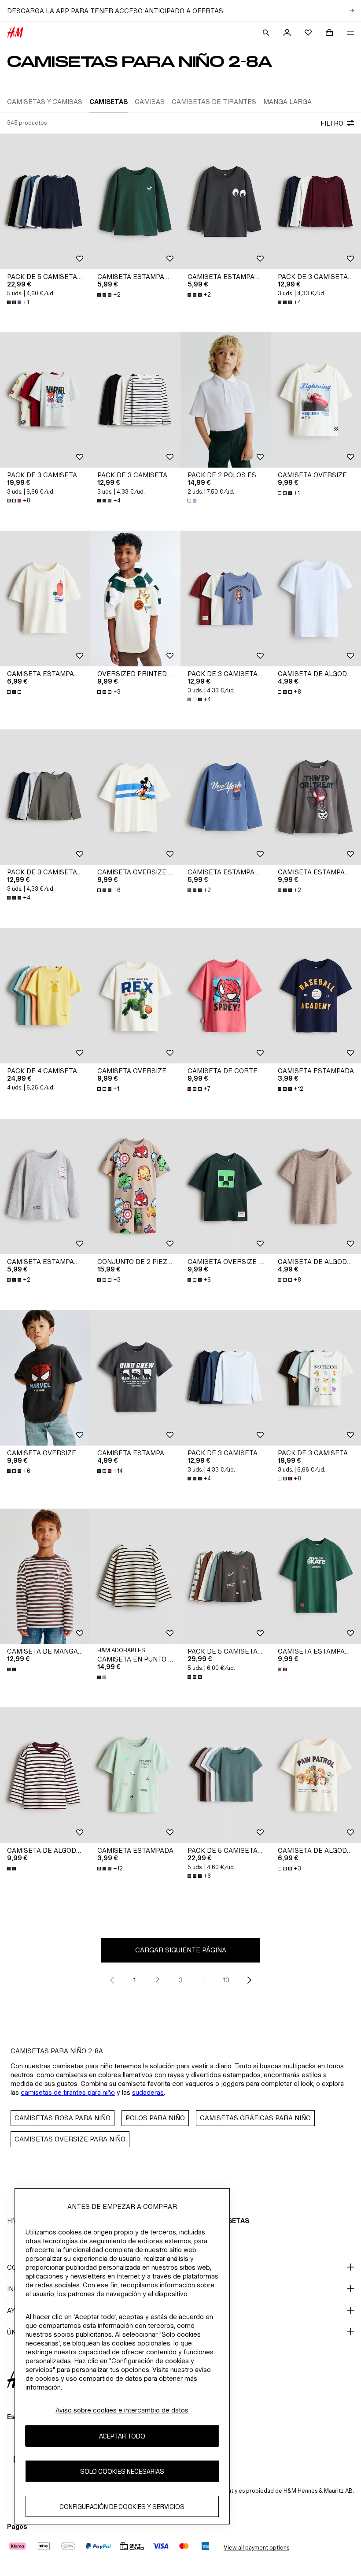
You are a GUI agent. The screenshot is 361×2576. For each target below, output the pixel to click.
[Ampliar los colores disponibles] (193, 501)
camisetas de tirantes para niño (68, 2092)
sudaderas (148, 2092)
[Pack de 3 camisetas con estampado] (226, 598)
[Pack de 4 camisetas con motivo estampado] (45, 996)
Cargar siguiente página (181, 1950)
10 (226, 1980)
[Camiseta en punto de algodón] (135, 1576)
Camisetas (230, 2221)
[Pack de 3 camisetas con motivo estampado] (45, 400)
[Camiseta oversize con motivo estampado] (316, 400)
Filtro (332, 123)
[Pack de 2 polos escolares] (226, 400)
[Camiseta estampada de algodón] (45, 598)
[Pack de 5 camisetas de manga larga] (226, 1576)
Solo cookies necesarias (122, 2471)
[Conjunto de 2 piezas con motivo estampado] (135, 1187)
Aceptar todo (122, 2436)
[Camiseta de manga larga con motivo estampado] (45, 1576)
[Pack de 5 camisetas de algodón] (45, 201)
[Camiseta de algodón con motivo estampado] (316, 1775)
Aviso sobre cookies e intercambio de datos (122, 2410)
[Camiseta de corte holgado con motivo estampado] (226, 996)
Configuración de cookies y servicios (122, 2507)
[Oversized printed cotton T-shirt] (135, 598)
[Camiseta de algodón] (316, 598)
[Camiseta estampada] (316, 996)
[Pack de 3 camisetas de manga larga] (316, 201)
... (204, 1980)
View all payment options (256, 2548)
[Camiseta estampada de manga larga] (135, 201)
